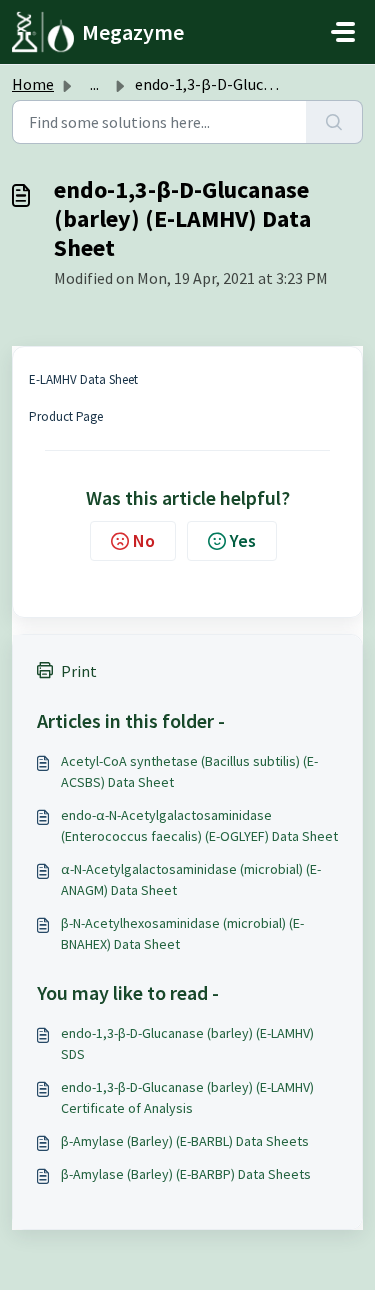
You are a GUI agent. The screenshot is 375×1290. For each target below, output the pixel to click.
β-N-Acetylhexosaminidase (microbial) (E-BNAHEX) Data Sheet (182, 933)
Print (79, 671)
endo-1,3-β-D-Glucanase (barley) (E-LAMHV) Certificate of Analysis (187, 1097)
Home (33, 84)
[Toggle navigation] (343, 32)
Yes (243, 540)
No (144, 540)
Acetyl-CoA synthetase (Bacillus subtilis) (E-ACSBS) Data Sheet (189, 771)
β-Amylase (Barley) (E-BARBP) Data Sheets (186, 1174)
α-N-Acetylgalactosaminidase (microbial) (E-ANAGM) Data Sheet (191, 879)
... (94, 84)
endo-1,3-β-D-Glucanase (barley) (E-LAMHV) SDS (187, 1043)
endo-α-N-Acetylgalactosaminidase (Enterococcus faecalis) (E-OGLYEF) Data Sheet (199, 825)
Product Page (66, 416)
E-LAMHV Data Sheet (83, 379)
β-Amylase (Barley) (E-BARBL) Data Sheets (185, 1141)
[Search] (334, 122)
